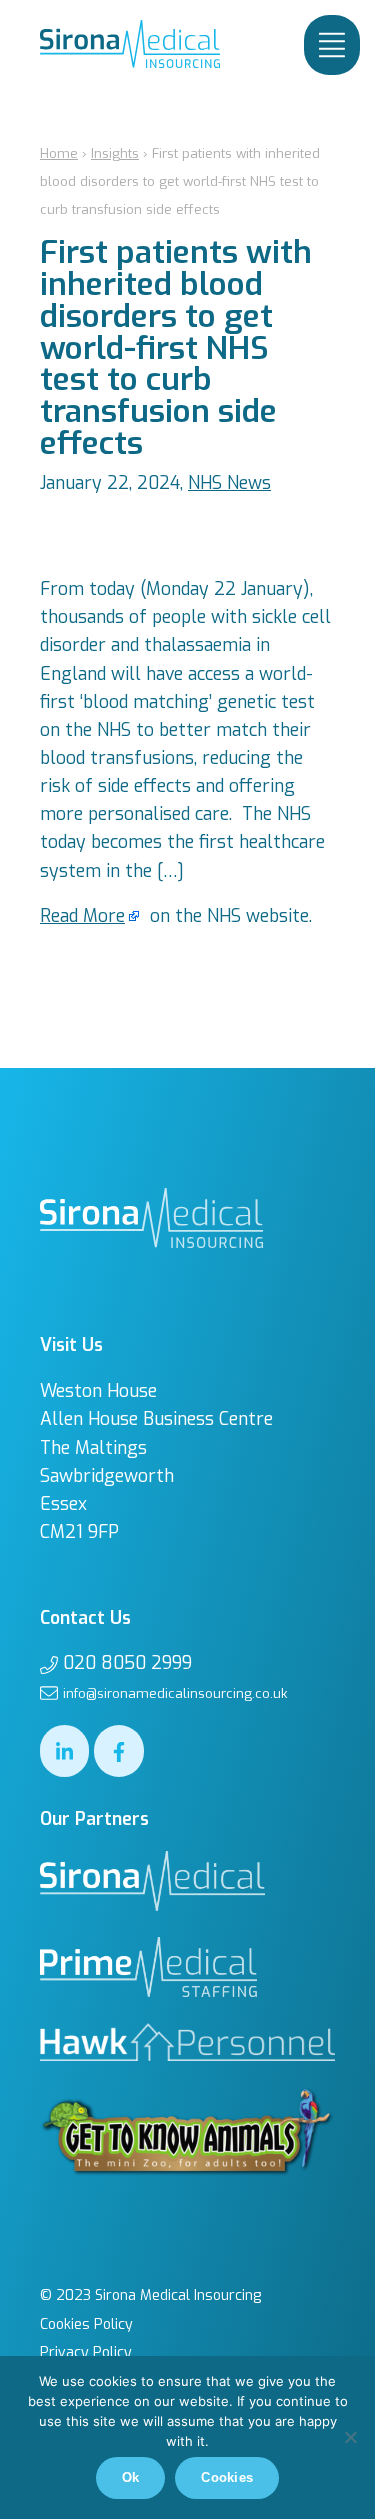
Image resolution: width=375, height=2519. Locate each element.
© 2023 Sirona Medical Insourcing (150, 2295)
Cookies (227, 2477)
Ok (131, 2477)
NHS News (229, 483)
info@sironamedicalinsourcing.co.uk (175, 1693)
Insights (115, 153)
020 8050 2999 (127, 1663)
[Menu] (332, 45)
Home (59, 153)
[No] (350, 2437)
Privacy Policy (86, 2352)
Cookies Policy (86, 2324)
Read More (82, 916)
